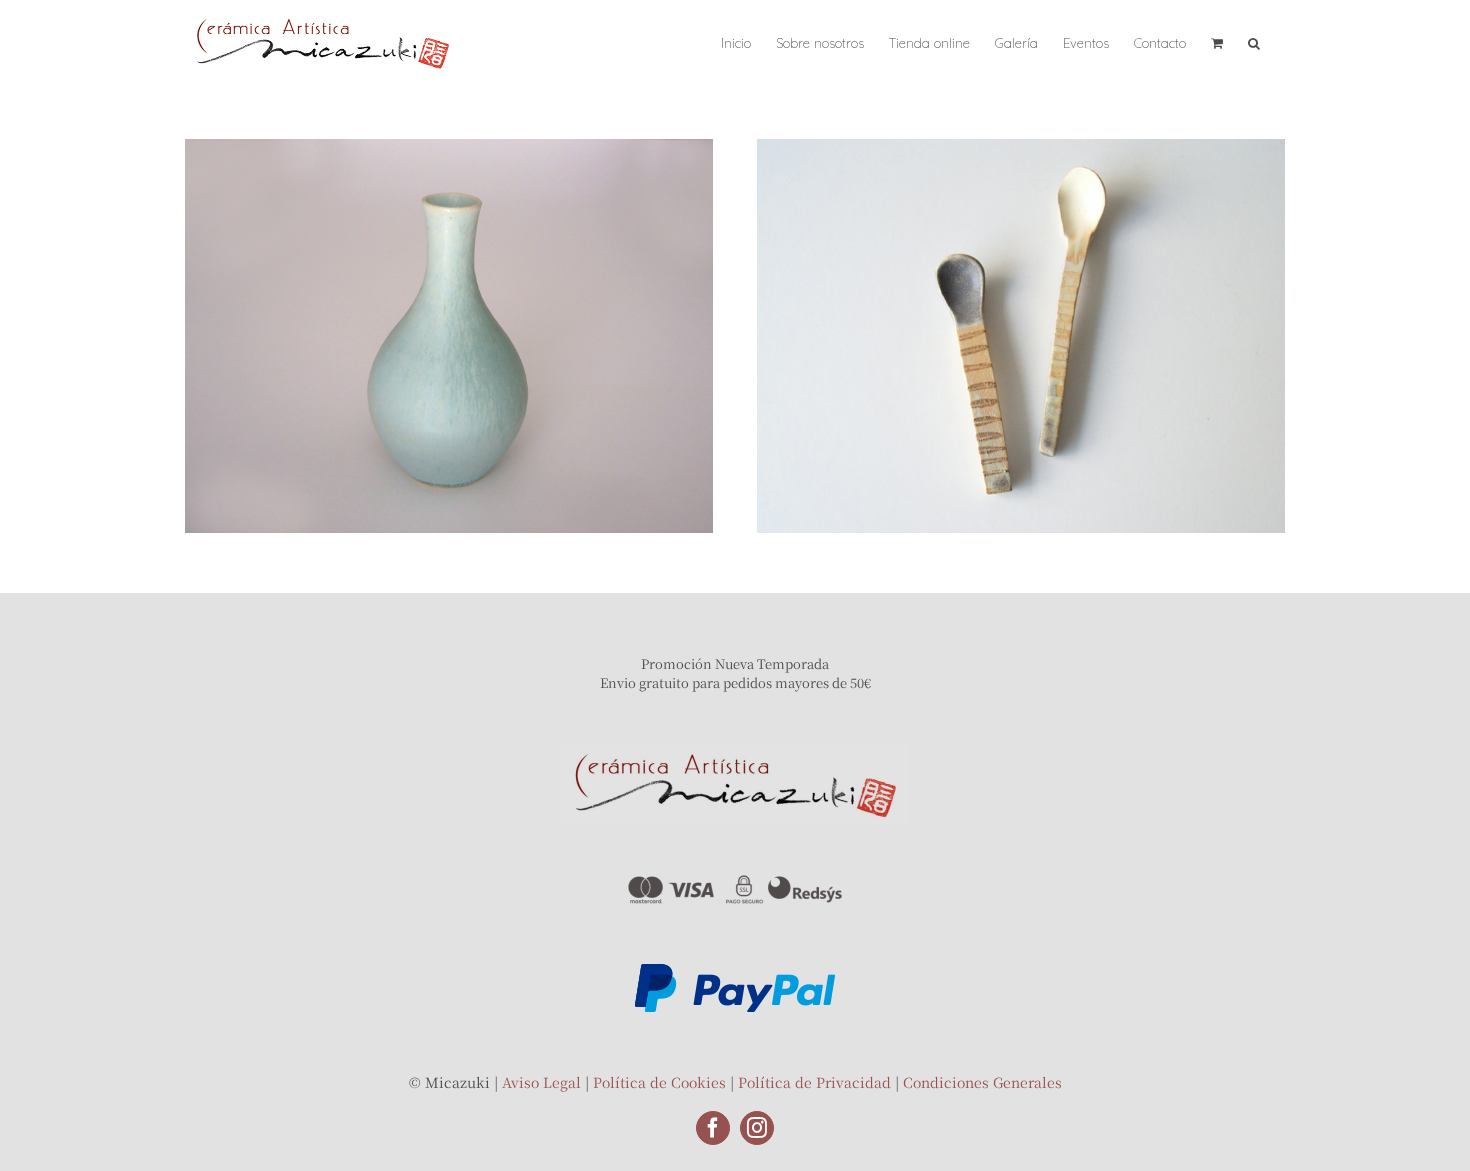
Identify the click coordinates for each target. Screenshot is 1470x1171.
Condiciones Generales (982, 1082)
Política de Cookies (659, 1082)
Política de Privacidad (814, 1082)
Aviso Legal (541, 1082)
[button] (1254, 42)
